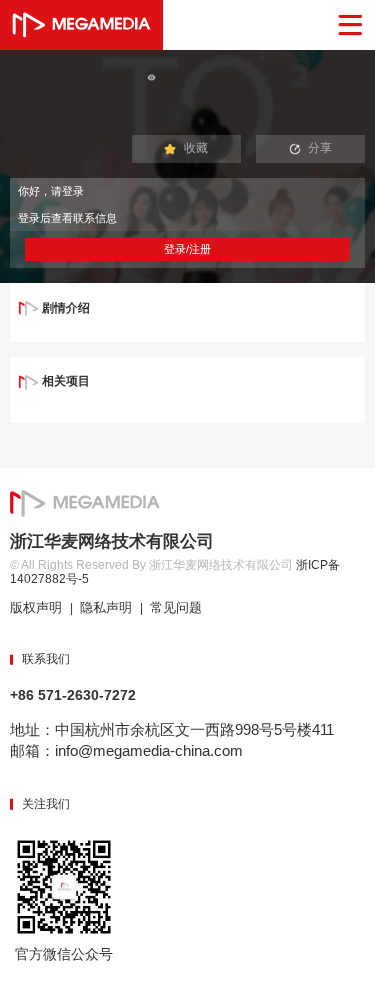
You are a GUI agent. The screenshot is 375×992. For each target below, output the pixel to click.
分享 (320, 148)
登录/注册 (187, 249)
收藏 (196, 148)
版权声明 (36, 608)
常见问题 (176, 608)
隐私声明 (106, 608)
